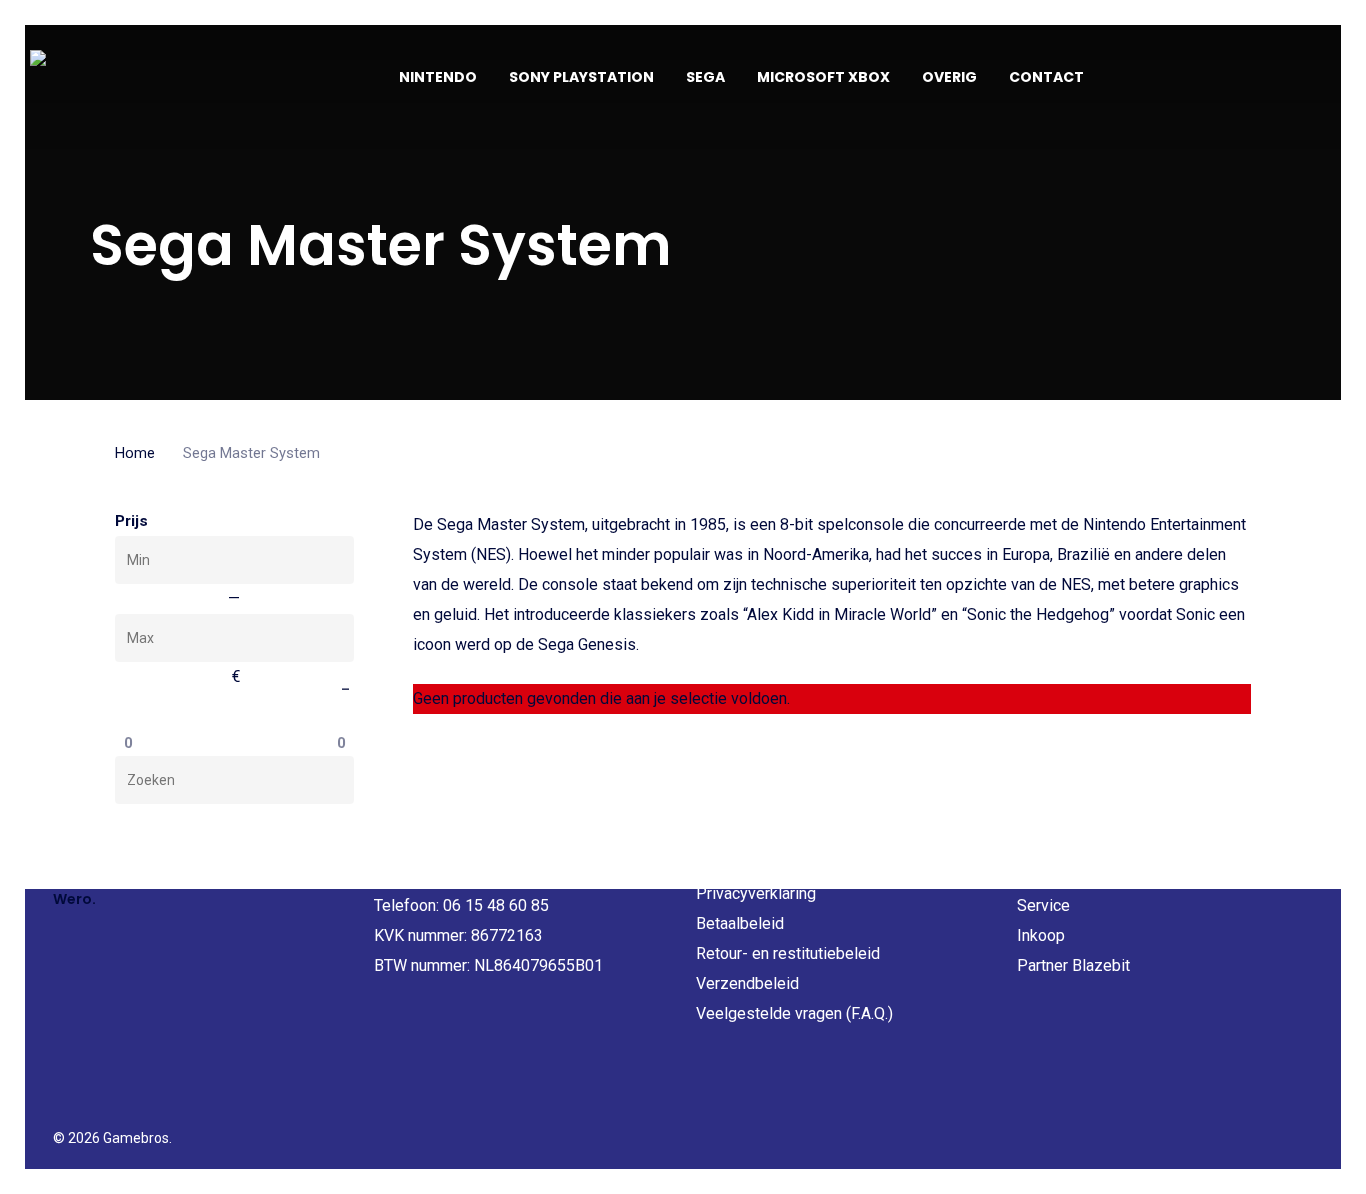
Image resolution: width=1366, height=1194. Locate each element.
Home (135, 453)
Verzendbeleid (747, 983)
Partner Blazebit (1073, 965)
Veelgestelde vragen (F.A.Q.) (794, 1013)
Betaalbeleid (740, 923)
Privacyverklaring (756, 893)
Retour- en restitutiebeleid (788, 953)
